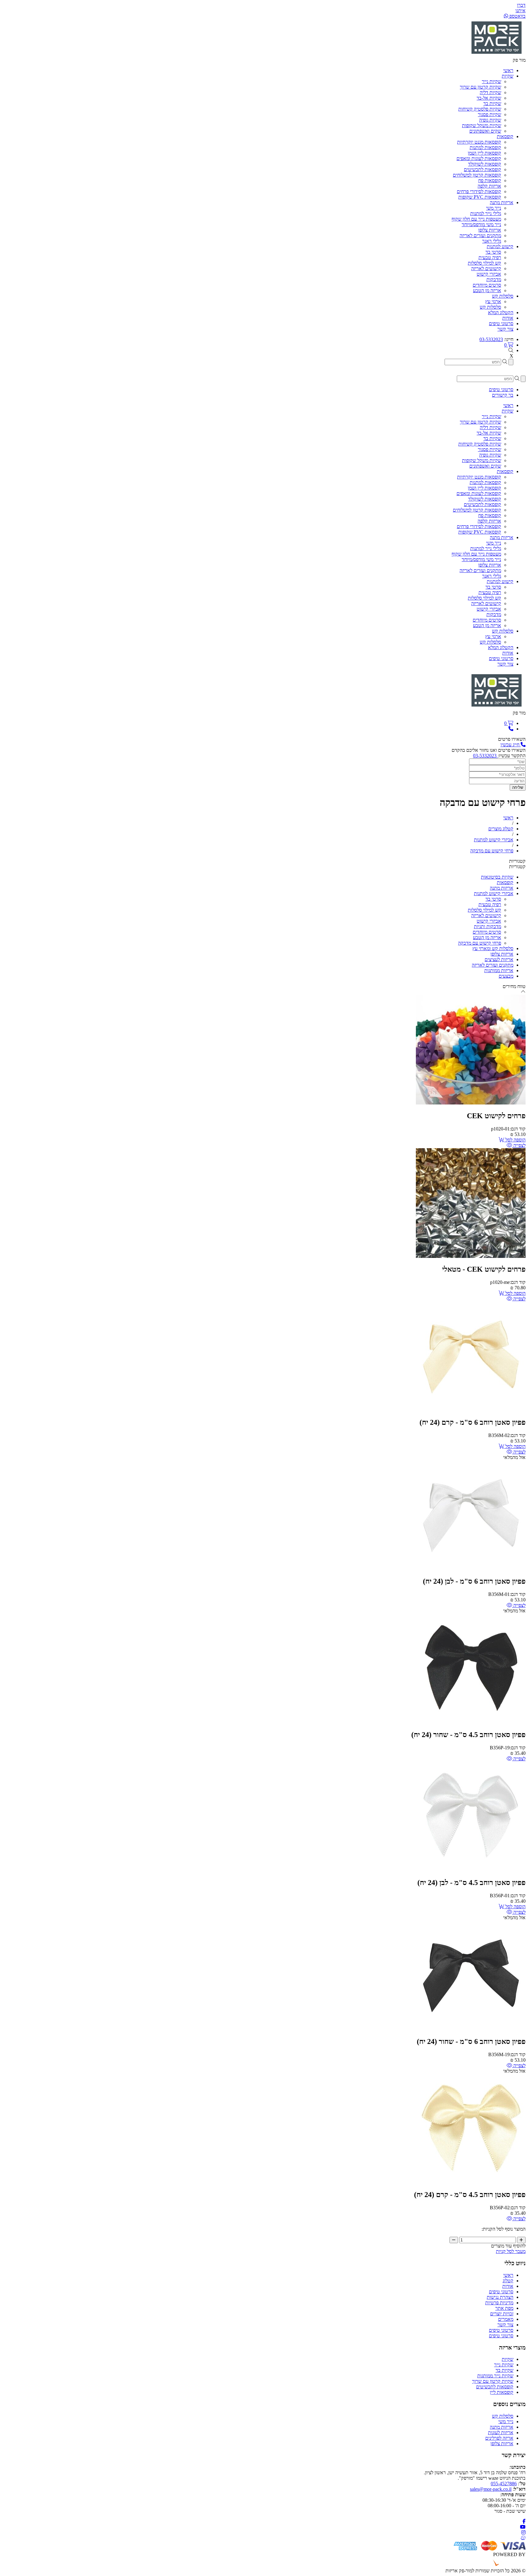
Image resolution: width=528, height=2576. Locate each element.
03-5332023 (491, 339)
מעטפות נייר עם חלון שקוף (476, 219)
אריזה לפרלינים (499, 2438)
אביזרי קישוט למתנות (494, 893)
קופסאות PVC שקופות (480, 197)
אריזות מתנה (502, 888)
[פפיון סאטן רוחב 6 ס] (471, 1410)
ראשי (508, 2275)
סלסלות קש (490, 307)
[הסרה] (454, 2240)
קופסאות (505, 882)
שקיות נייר (491, 81)
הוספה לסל (515, 1140)
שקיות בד (492, 103)
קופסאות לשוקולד (485, 164)
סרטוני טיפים (501, 2292)
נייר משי (494, 208)
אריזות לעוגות (501, 2433)
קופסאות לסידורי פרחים (479, 191)
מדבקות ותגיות (488, 926)
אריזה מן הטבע (487, 290)
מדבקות (494, 279)
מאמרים (506, 2319)
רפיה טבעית (490, 257)
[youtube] (523, 2527)
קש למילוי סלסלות (484, 263)
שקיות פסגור (490, 114)
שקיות (508, 2359)
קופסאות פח (490, 180)
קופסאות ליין (502, 2392)
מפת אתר (504, 2308)
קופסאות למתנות (485, 147)
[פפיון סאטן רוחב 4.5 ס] (471, 1722)
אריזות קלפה (489, 186)
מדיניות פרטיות (499, 2303)
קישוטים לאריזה (486, 268)
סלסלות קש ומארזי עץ (493, 948)
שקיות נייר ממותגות (495, 2376)
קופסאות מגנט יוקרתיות (479, 142)
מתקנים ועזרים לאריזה (480, 235)
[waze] (523, 2538)
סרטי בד (493, 252)
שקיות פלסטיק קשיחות (480, 109)
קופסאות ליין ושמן (484, 153)
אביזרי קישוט (489, 274)
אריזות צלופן (490, 230)
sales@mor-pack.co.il (491, 2489)
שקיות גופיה (490, 120)
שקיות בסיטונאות (497, 877)
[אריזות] (497, 55)
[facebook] (524, 2521)
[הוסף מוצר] (521, 2240)
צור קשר (505, 2325)
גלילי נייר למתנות (486, 213)
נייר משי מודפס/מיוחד (481, 224)
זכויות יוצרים (502, 2314)
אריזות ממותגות (499, 970)
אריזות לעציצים (499, 959)
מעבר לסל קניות (511, 2251)
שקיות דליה (490, 92)
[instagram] (523, 2532)
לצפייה (519, 1145)
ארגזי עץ (493, 301)
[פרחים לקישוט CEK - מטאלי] (471, 1256)
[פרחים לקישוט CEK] (471, 1103)
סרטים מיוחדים (487, 285)
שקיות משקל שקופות (482, 125)
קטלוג (508, 2281)
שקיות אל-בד (489, 98)
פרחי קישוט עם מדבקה (480, 943)
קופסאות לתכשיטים (482, 169)
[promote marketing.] (505, 2565)
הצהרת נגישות (500, 2297)
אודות (508, 2286)
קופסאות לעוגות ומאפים (479, 158)
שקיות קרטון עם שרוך (480, 87)
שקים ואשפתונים (485, 131)
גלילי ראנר (492, 241)
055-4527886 (504, 2484)
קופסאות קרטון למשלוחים (477, 175)
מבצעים (506, 976)
